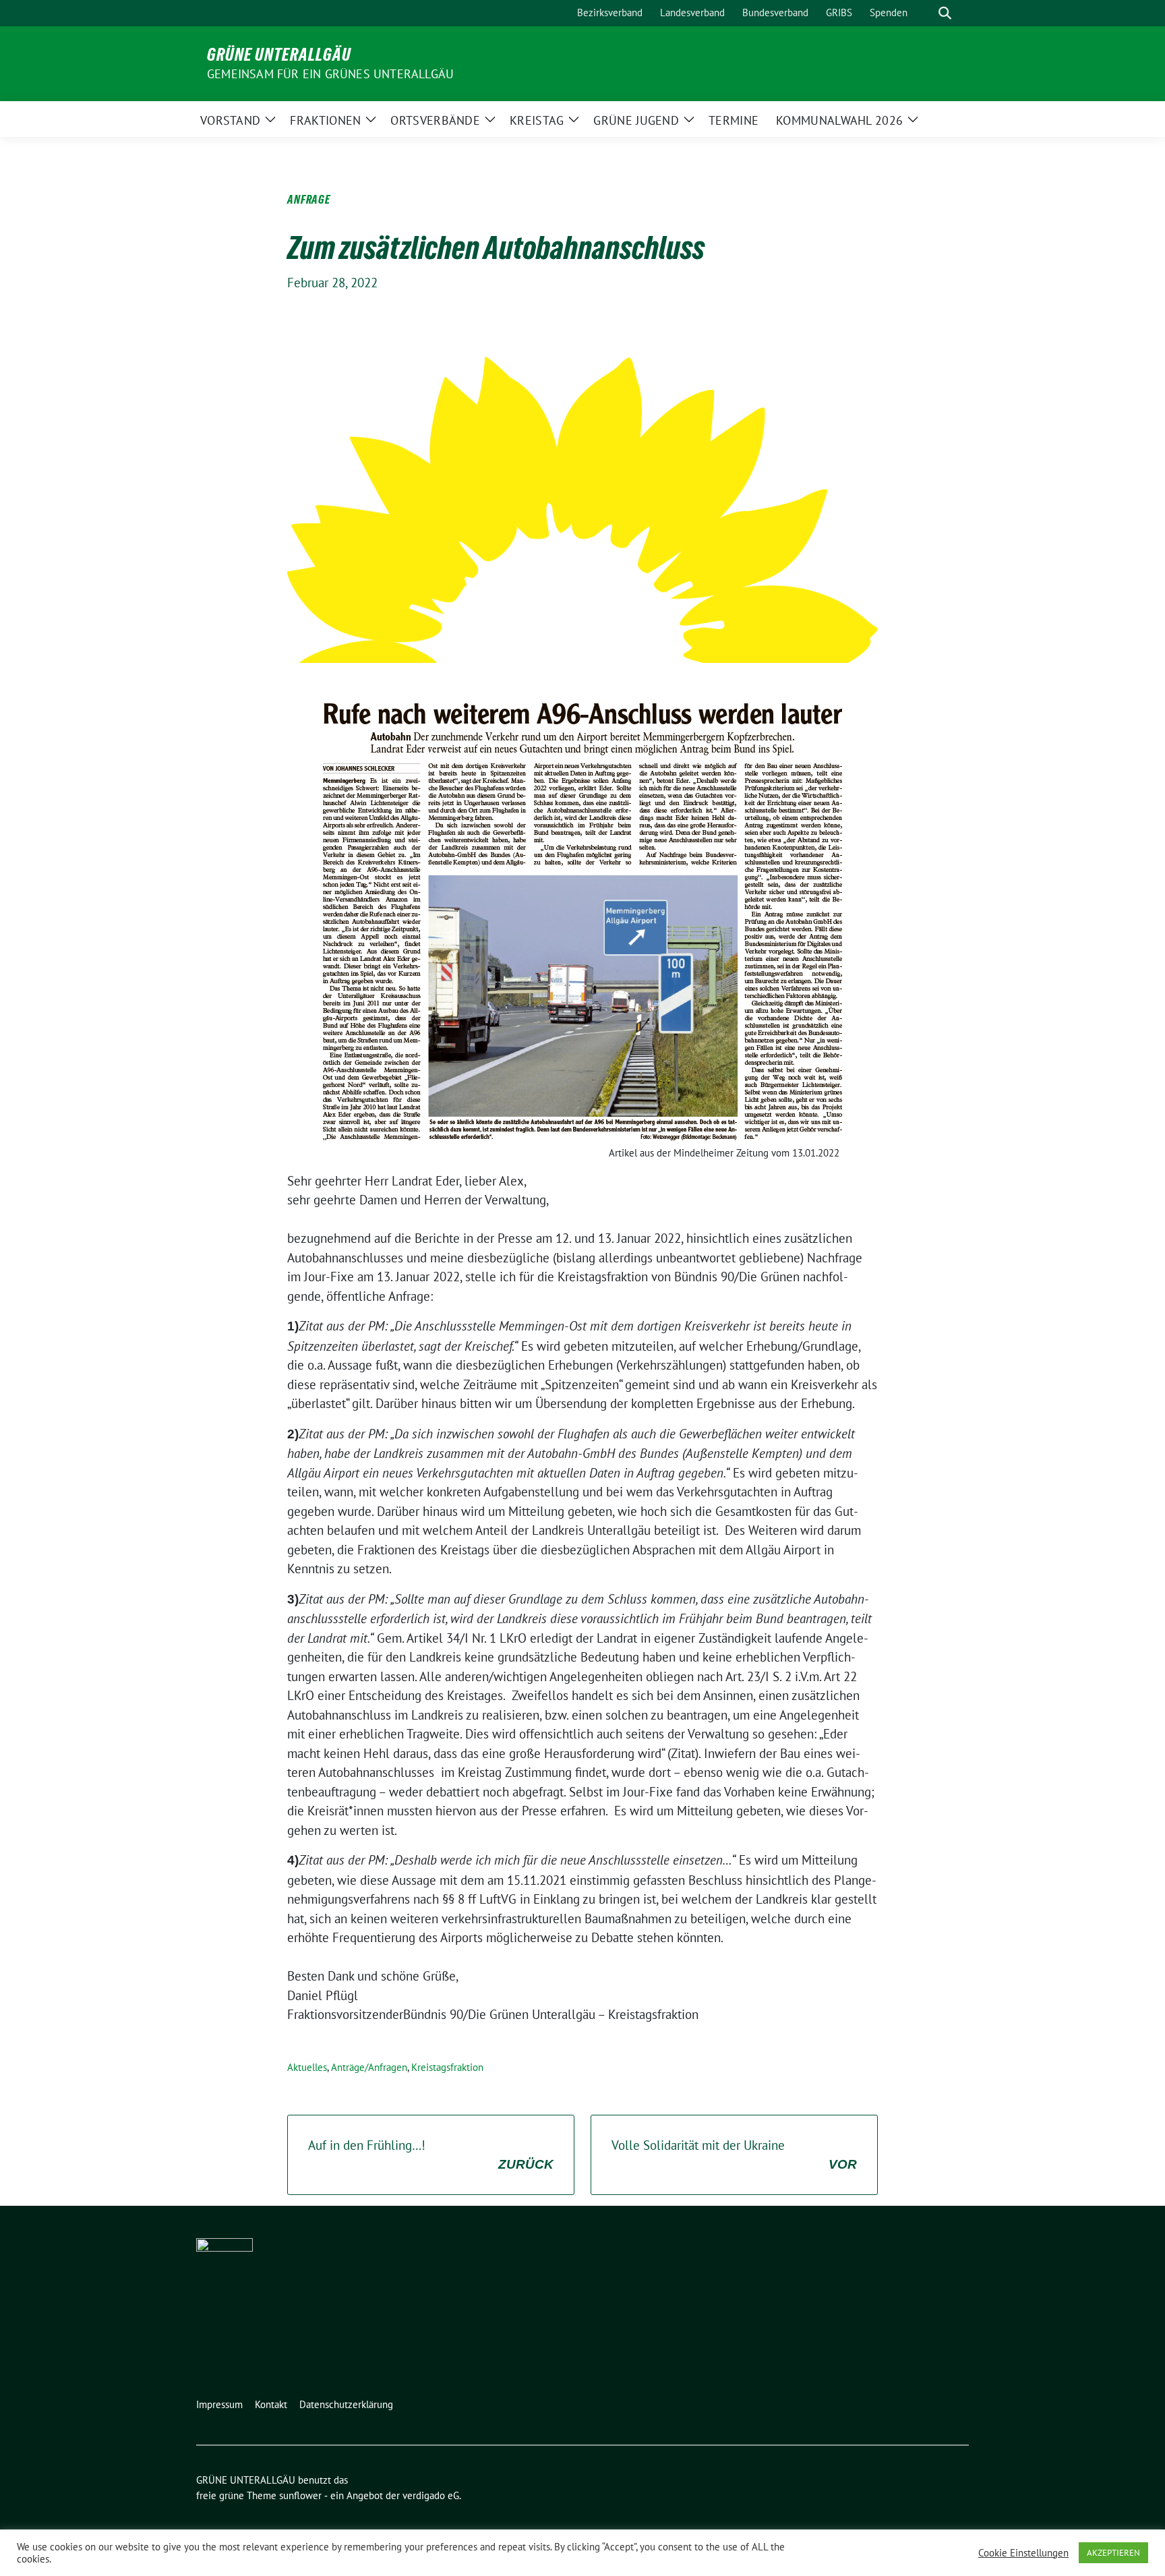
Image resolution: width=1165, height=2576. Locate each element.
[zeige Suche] (945, 13)
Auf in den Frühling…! (431, 2154)
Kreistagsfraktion (447, 2067)
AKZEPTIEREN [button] (1113, 2553)
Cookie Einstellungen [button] (1023, 2553)
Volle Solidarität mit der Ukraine (734, 2154)
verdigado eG (431, 2495)
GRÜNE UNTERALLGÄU (279, 55)
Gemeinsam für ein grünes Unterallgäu (330, 74)
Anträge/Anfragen (369, 2067)
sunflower (300, 2495)
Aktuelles (307, 2067)
